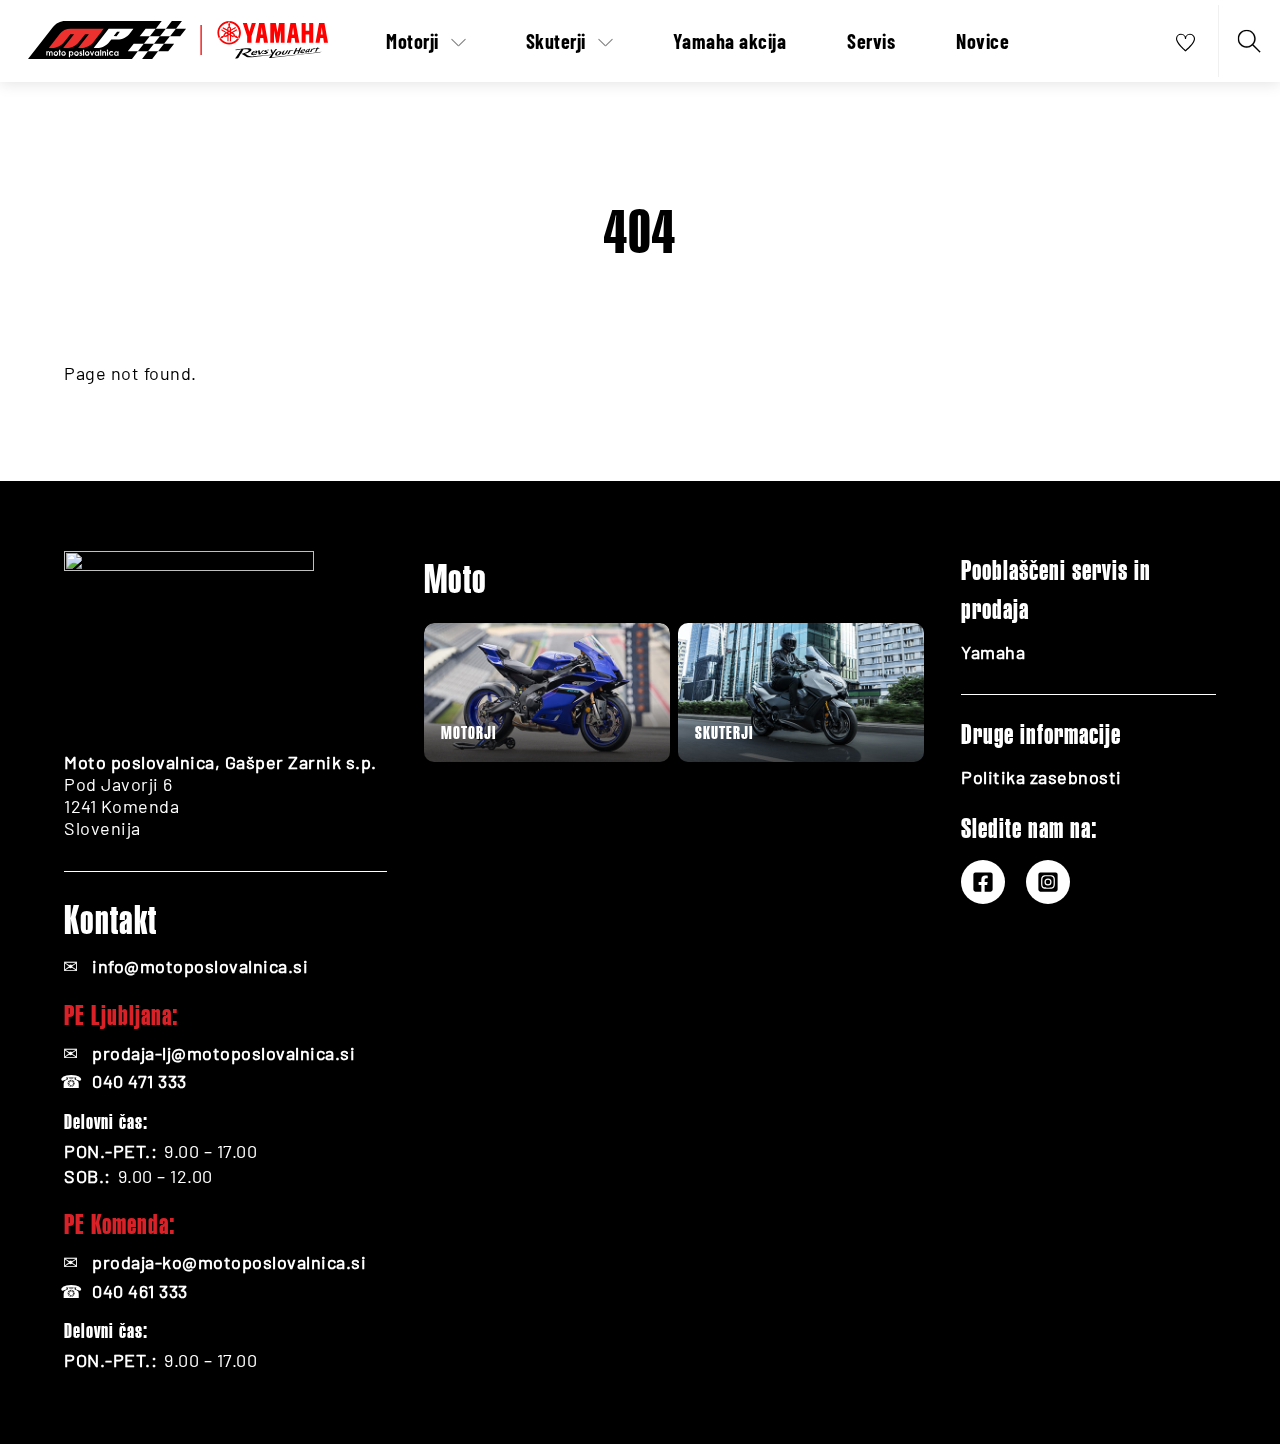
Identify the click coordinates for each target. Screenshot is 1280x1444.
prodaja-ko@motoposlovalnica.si (229, 1262)
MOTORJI (468, 732)
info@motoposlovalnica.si (200, 966)
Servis (871, 41)
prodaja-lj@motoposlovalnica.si (223, 1053)
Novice (982, 41)
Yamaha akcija (730, 41)
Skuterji (556, 41)
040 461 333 (140, 1291)
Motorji (412, 41)
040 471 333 (139, 1081)
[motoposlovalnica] (178, 36)
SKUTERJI (724, 732)
